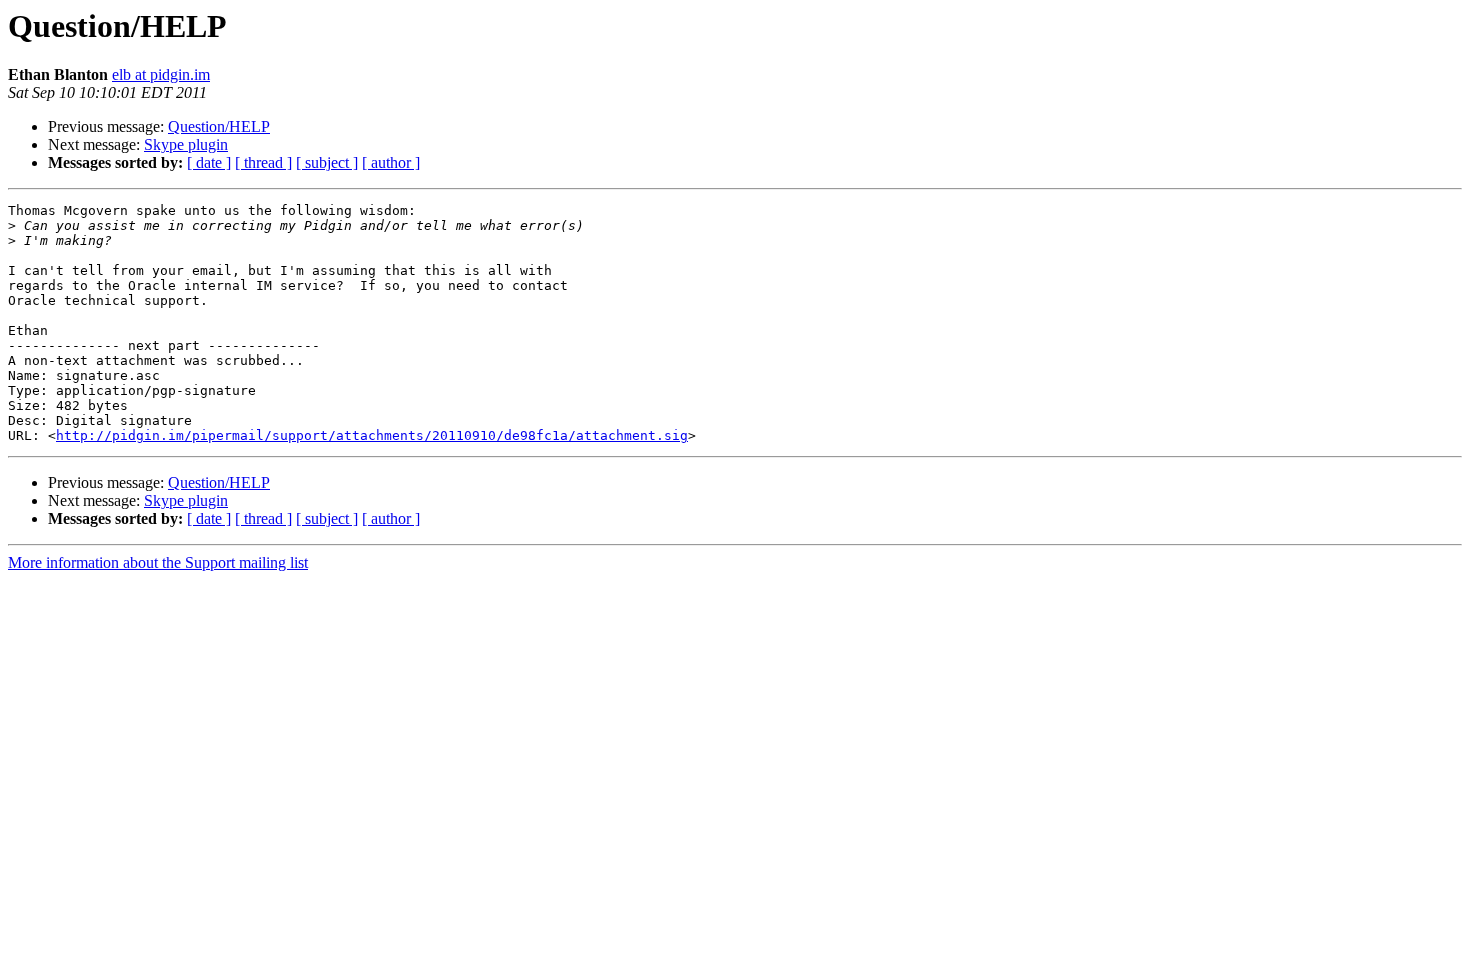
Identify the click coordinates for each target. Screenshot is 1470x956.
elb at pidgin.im (161, 74)
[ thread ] (263, 162)
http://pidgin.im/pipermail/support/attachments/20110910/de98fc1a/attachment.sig (372, 435)
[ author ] (391, 162)
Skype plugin (186, 144)
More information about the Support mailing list (158, 562)
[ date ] (209, 162)
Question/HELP (219, 126)
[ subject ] (327, 162)
